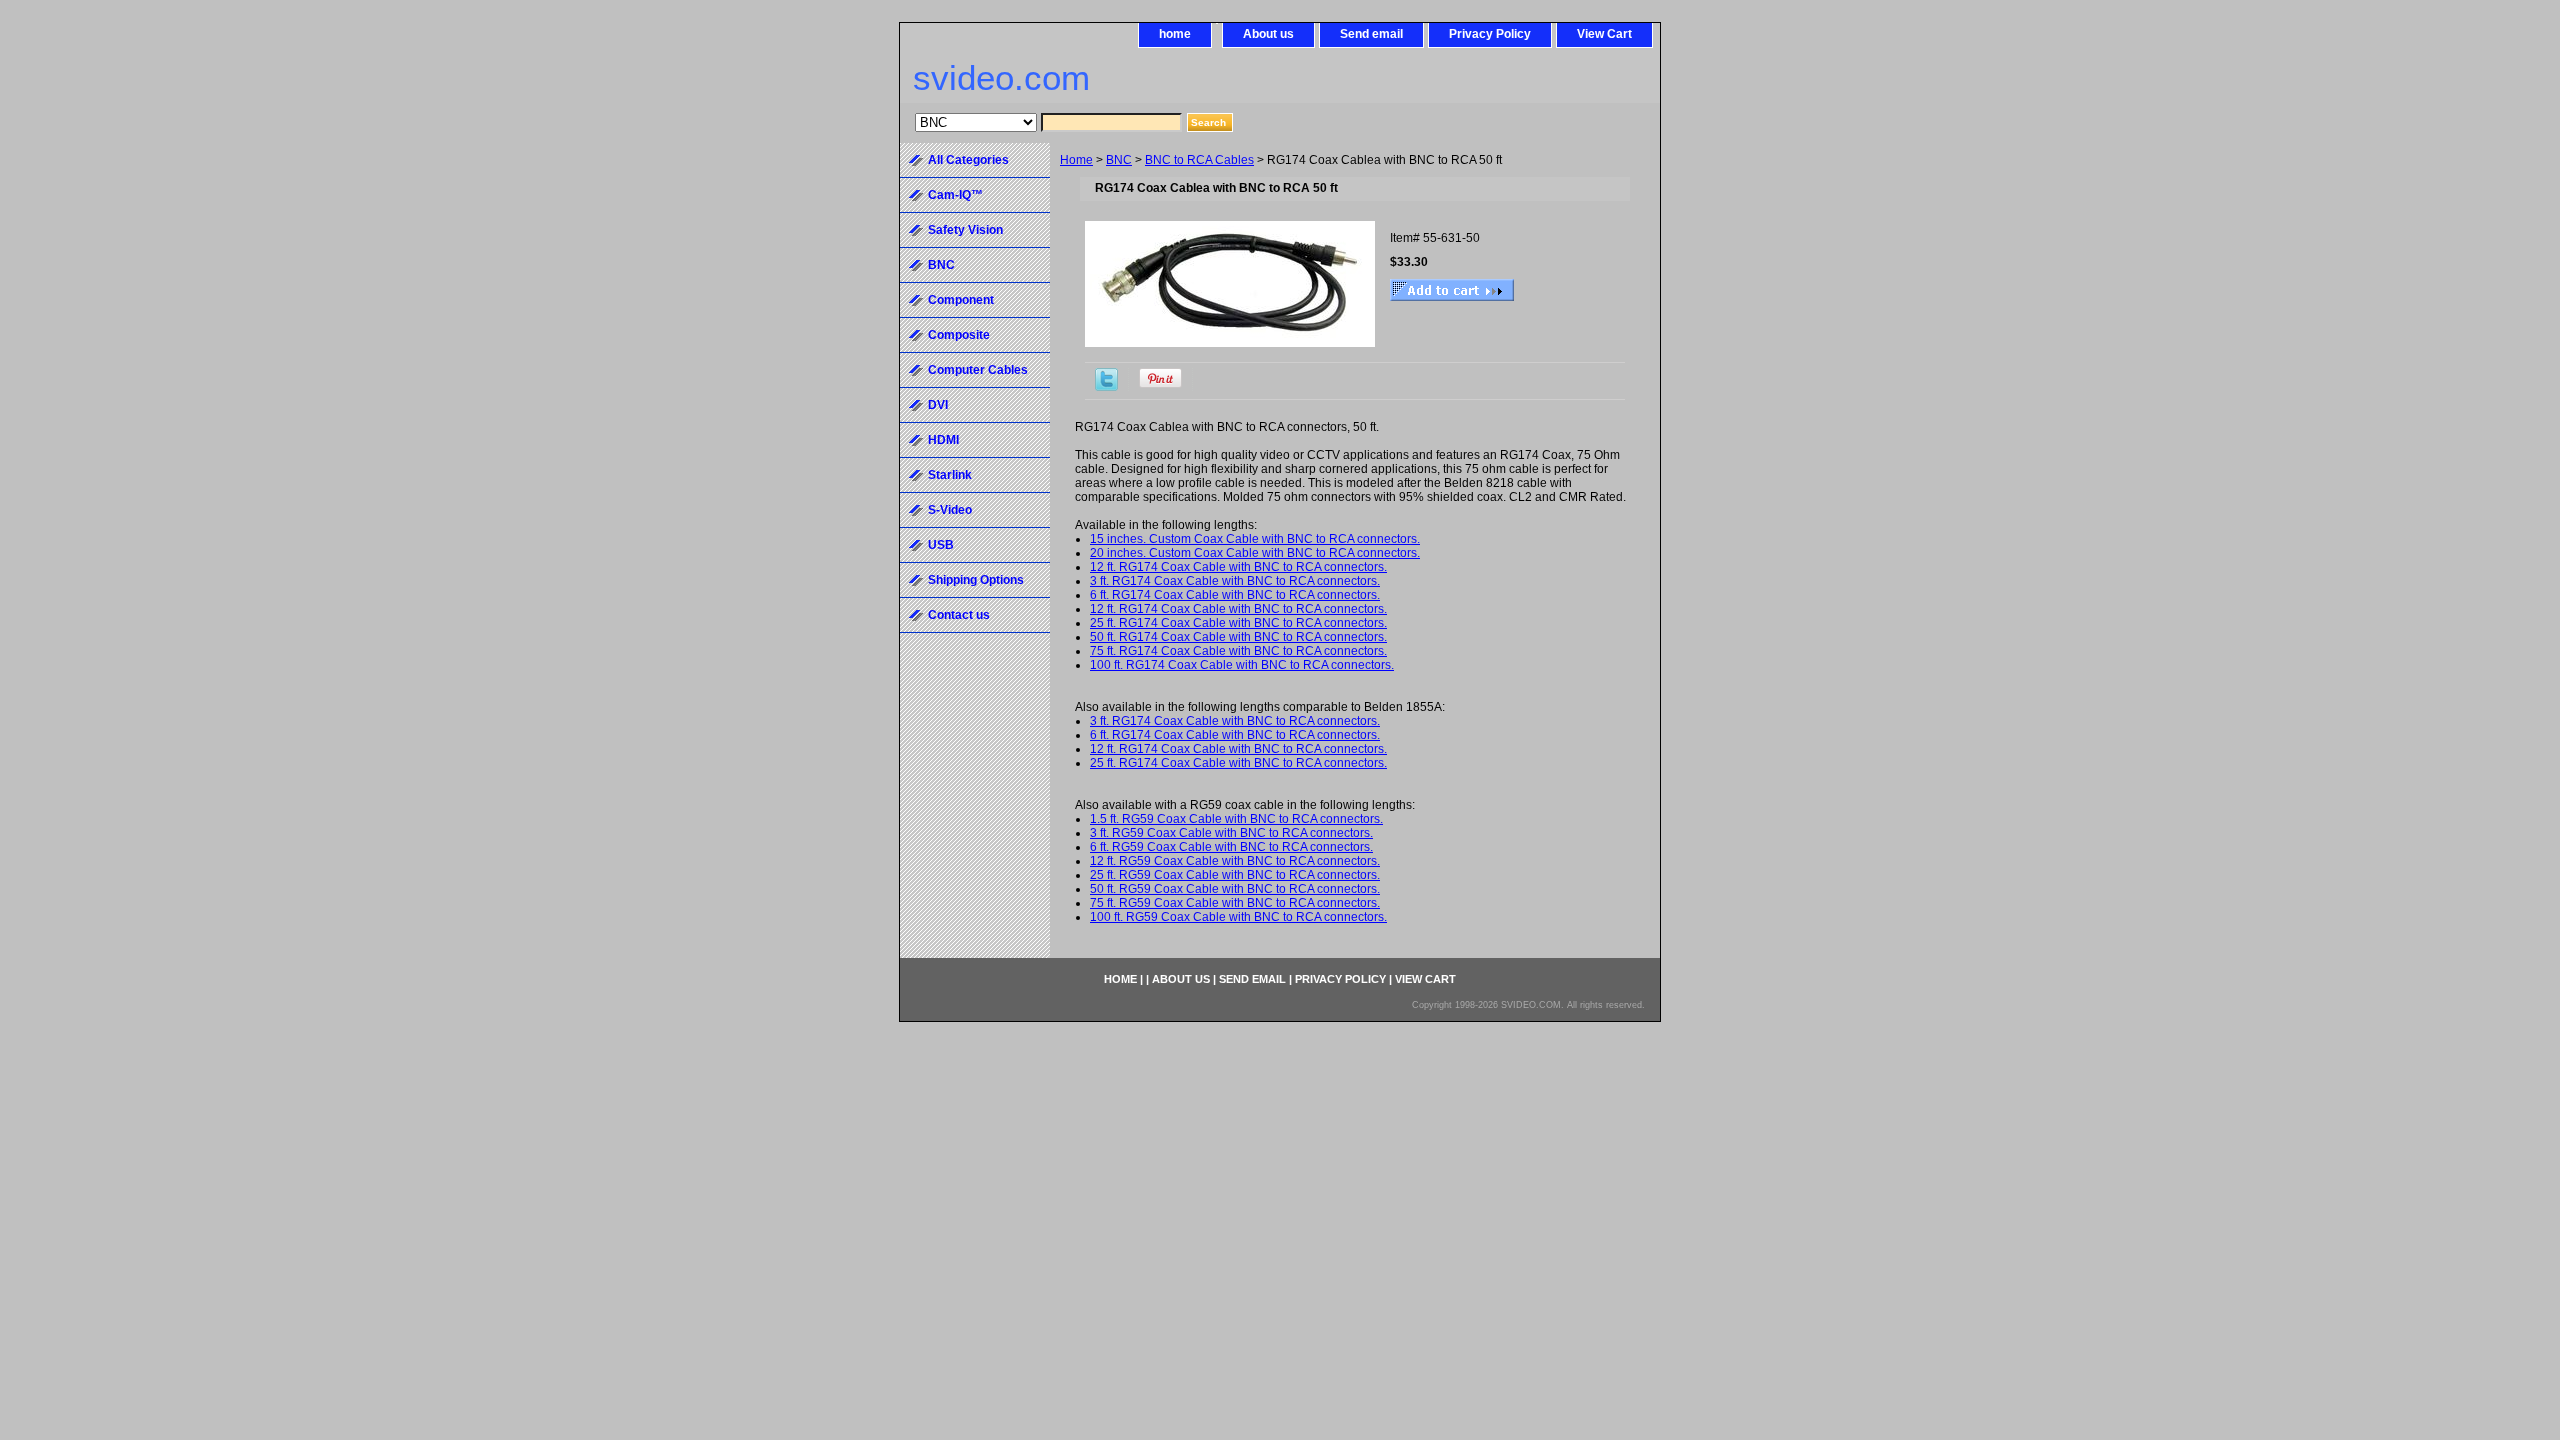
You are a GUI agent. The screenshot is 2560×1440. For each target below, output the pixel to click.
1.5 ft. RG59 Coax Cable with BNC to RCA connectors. (1236, 819)
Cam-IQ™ (955, 195)
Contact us (959, 615)
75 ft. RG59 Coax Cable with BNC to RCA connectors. (1235, 903)
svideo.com (1001, 77)
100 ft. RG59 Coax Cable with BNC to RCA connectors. (1238, 917)
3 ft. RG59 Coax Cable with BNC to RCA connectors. (1231, 833)
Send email (1371, 34)
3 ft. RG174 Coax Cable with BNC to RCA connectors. (1235, 581)
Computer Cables (978, 370)
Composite (959, 335)
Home (1076, 160)
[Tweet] (1106, 387)
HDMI (943, 440)
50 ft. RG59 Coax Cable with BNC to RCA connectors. (1235, 889)
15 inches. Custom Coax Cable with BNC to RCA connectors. (1255, 539)
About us (1268, 34)
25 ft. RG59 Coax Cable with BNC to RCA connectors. (1235, 875)
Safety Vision (965, 230)
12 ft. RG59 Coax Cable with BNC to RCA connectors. (1235, 861)
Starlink (950, 475)
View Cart (1604, 34)
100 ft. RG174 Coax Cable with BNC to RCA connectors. (1242, 665)
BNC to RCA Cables (1199, 160)
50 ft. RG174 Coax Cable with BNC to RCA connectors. (1238, 637)
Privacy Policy (1490, 34)
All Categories (968, 160)
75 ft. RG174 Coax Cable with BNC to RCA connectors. (1238, 651)
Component (961, 300)
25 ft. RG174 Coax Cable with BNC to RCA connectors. (1238, 623)
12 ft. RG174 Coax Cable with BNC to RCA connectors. (1238, 567)
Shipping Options (976, 580)
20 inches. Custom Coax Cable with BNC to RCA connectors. (1255, 553)
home (1175, 34)
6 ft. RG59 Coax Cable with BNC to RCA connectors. (1231, 847)
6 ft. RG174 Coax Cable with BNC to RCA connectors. (1235, 595)
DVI (938, 405)
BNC (1119, 160)
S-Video (950, 510)
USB (941, 545)
